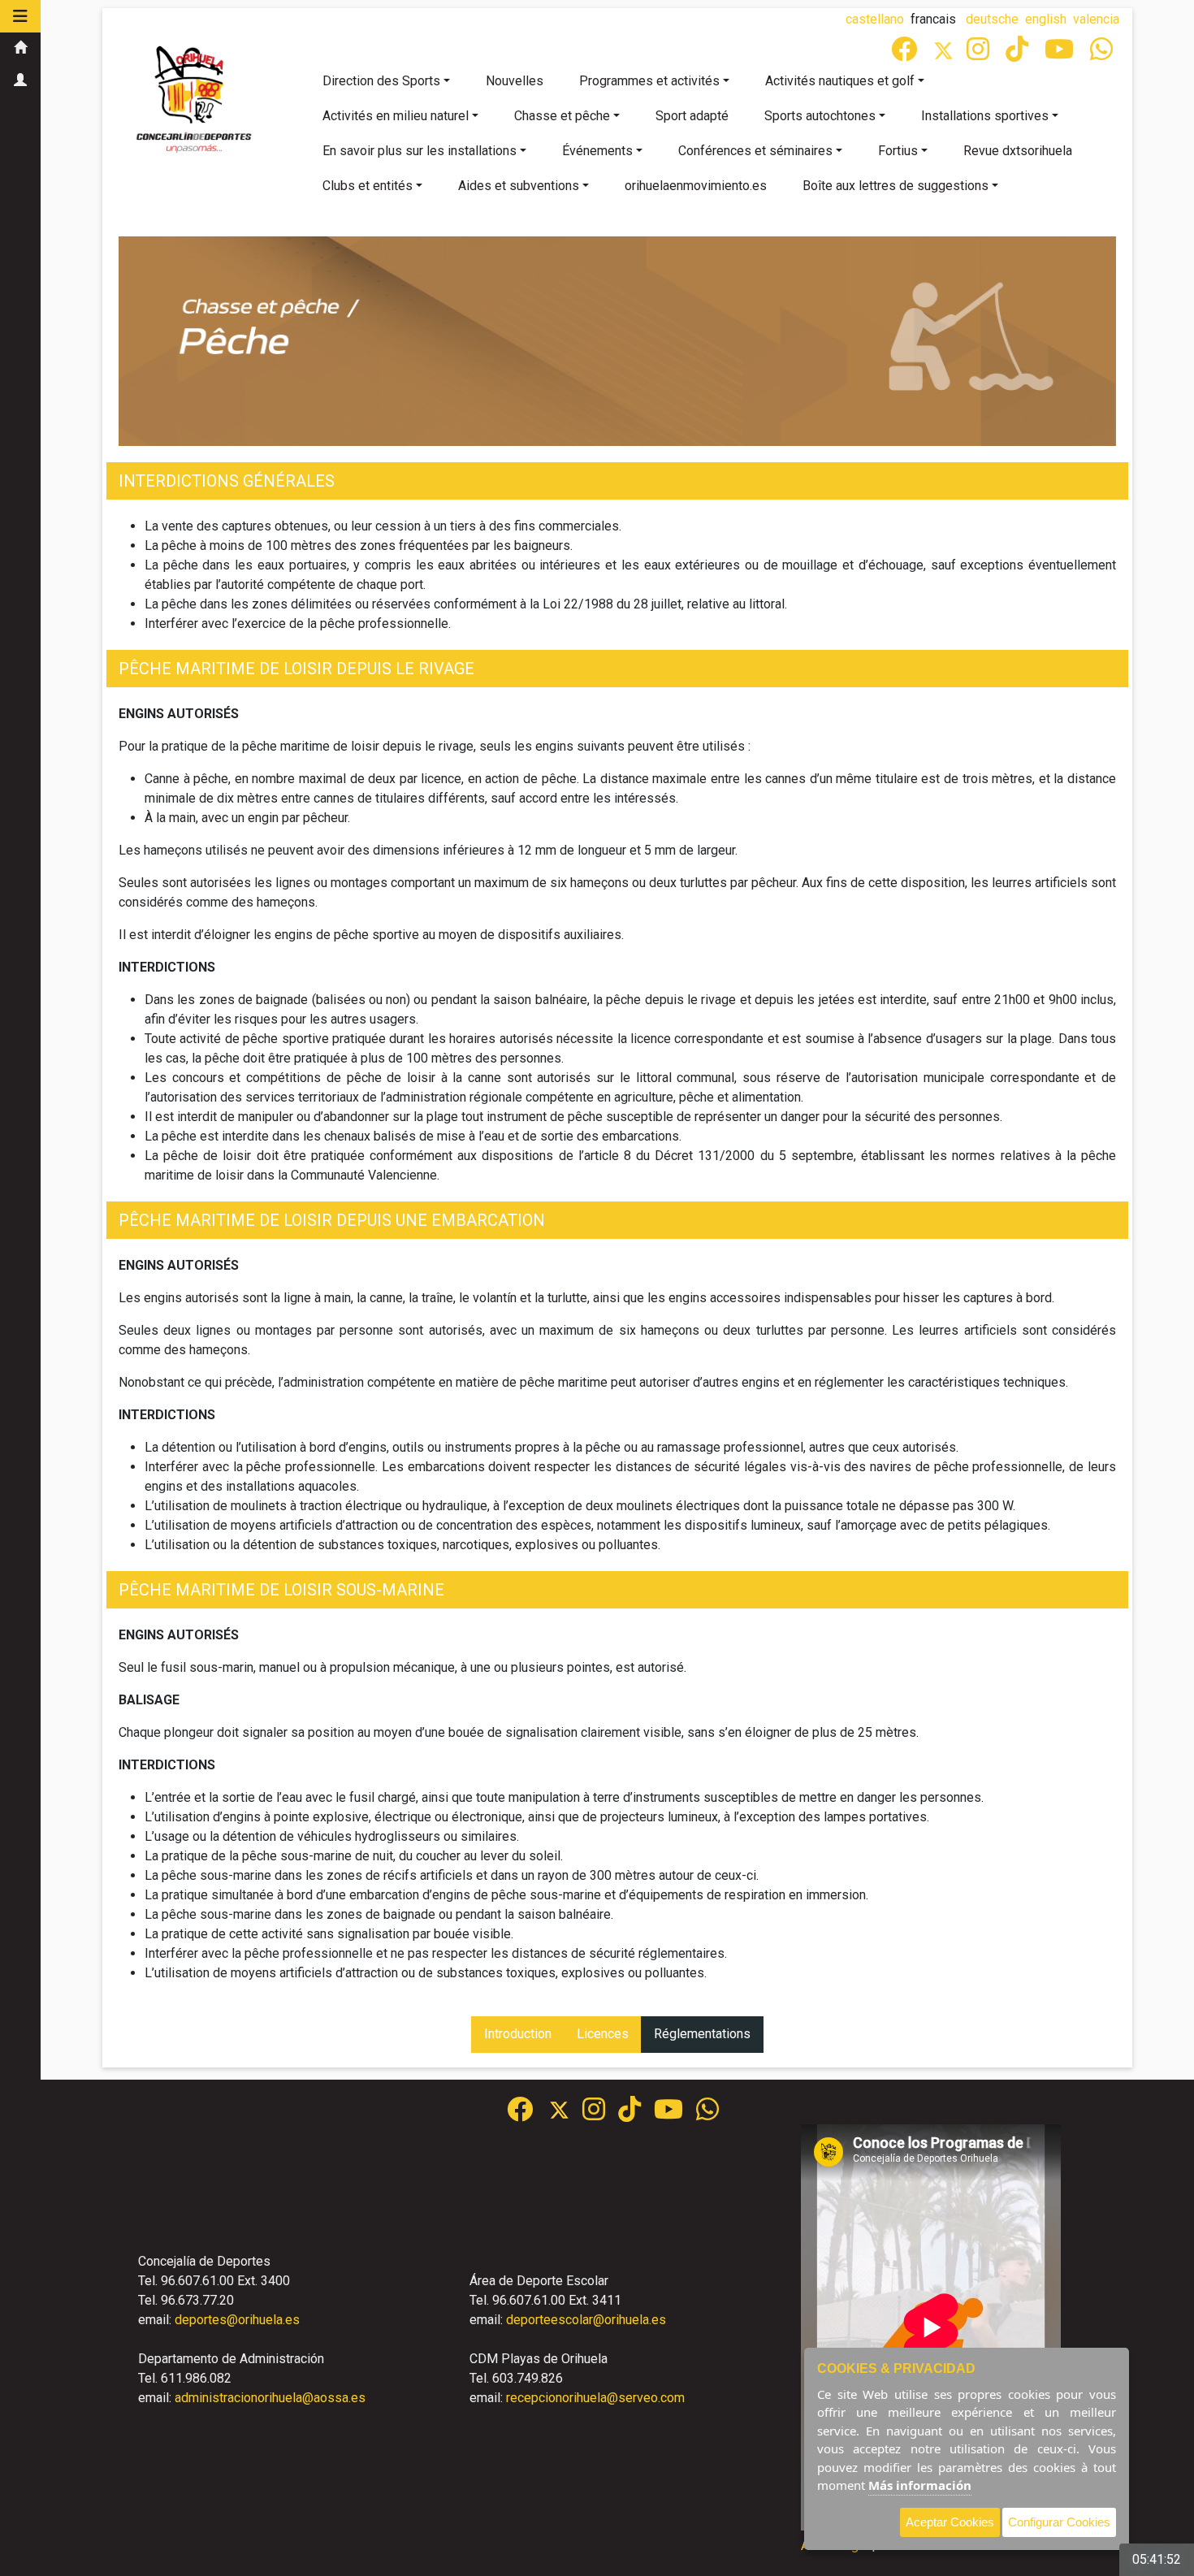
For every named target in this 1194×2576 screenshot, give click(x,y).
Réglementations (702, 2034)
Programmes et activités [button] (649, 81)
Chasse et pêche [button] (562, 116)
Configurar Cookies (1059, 2522)
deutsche (992, 19)
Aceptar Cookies (950, 2522)
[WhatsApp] (1103, 54)
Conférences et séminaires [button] (755, 151)
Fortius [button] (898, 151)
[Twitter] (950, 54)
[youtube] (1061, 54)
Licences (603, 2034)
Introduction (518, 2034)
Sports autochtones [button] (820, 116)
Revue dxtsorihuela (1018, 151)
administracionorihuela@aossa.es (270, 2398)
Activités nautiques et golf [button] (840, 81)
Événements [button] (597, 151)
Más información (920, 2485)
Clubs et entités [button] (368, 186)
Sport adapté (692, 116)
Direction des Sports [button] (381, 81)
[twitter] (566, 2114)
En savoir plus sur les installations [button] (420, 151)
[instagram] (980, 54)
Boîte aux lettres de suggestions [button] (895, 186)
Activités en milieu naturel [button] (396, 116)
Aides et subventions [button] (519, 186)
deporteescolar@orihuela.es (586, 2320)
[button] (20, 16)
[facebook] (906, 54)
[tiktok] (1019, 54)
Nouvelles (515, 81)
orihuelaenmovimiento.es (696, 186)
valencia (1096, 19)
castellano (875, 19)
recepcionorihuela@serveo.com (595, 2398)
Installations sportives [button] (985, 116)
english (1046, 19)
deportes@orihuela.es (237, 2320)
